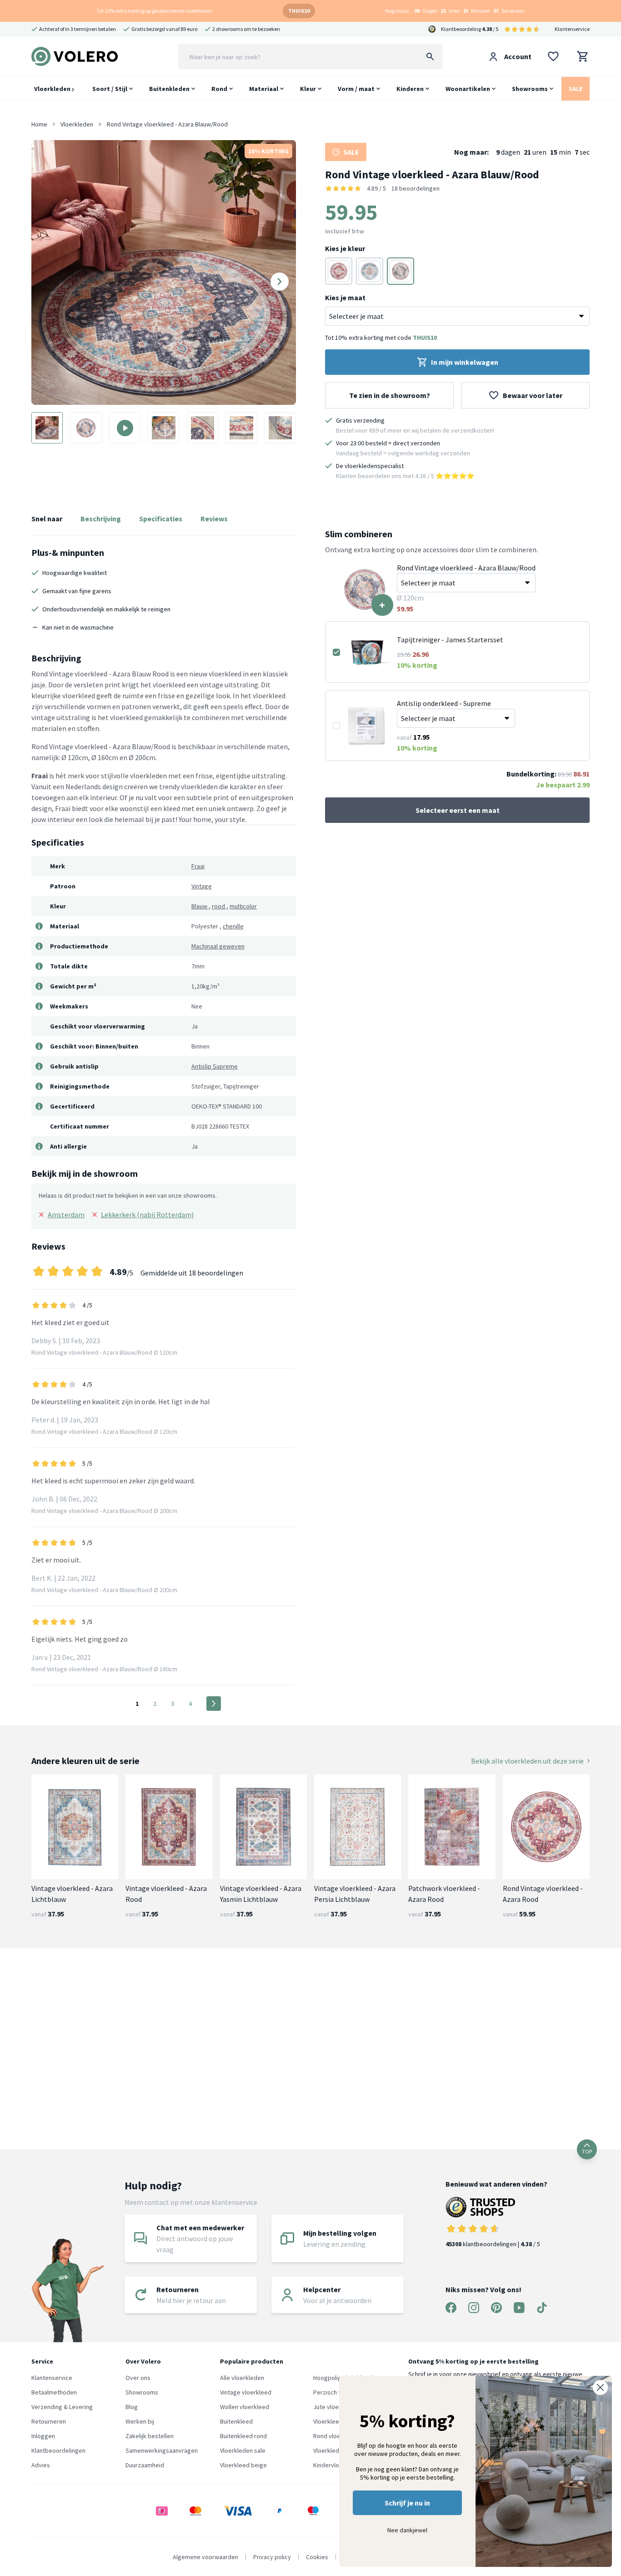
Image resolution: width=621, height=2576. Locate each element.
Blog (132, 2407)
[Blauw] (370, 271)
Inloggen (43, 2436)
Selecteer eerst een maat (458, 810)
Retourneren (49, 2421)
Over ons (138, 2378)
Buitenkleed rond (243, 2436)
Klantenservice (572, 29)
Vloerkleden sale (243, 2450)
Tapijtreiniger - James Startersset (450, 640)
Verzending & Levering (62, 2407)
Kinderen (410, 89)
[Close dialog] (600, 2387)
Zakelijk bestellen (150, 2436)
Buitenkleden (169, 89)
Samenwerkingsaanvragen (162, 2450)
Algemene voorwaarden (205, 2557)
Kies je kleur (345, 248)
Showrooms (530, 89)
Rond (219, 89)
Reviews (214, 519)
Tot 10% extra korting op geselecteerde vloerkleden (154, 11)
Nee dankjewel (407, 2530)
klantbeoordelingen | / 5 (493, 2244)
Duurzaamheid (145, 2465)
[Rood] (339, 271)
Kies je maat (345, 297)
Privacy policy (272, 2557)
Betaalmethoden (54, 2392)
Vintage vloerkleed (246, 2392)
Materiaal (264, 89)
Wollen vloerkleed (245, 2407)
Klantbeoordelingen (58, 2450)
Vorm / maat (356, 89)
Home (39, 124)
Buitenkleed (236, 2421)
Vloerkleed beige (243, 2465)
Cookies (317, 2557)
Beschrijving (101, 519)
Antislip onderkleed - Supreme (444, 703)
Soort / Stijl (110, 89)
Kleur (308, 89)
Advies (41, 2465)
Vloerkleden (53, 89)
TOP (587, 2151)
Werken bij (140, 2421)
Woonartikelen (468, 89)
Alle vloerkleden (242, 2378)
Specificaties (161, 519)
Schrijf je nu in (407, 2503)
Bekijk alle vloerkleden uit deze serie (527, 1761)
